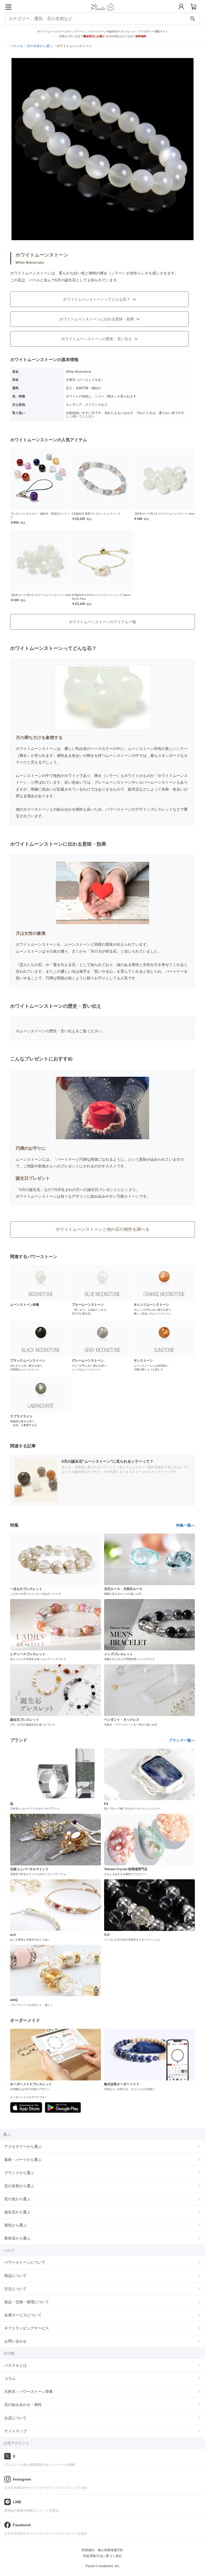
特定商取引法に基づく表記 (102, 2556)
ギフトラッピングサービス (27, 2328)
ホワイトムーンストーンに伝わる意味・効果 (97, 319)
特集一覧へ (186, 1525)
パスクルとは (15, 2365)
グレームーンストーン (113, 782)
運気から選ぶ (15, 2225)
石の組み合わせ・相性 (23, 2405)
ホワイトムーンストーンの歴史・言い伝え (97, 339)
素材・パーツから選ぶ (23, 2160)
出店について (15, 2418)
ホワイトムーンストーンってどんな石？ (97, 299)
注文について (15, 2289)
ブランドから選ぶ (19, 2173)
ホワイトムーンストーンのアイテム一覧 (102, 622)
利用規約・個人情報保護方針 (102, 2550)
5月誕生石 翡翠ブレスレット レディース (96, 514)
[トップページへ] (103, 13)
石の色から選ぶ (17, 2199)
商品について (15, 2276)
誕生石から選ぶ (17, 2212)
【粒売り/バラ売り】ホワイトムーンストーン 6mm (164, 514)
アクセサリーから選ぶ (23, 2146)
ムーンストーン (29, 776)
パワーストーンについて (25, 2262)
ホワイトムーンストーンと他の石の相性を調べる (102, 1229)
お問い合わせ (15, 2341)
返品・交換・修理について (27, 2302)
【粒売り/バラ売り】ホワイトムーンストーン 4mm (41, 595)
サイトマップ (15, 2431)
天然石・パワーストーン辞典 (29, 2391)
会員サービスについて (23, 2315)
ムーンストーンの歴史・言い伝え (48, 1031)
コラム (10, 2378)
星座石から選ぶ (17, 2238)
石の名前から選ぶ (19, 2186)
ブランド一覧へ (182, 1740)
